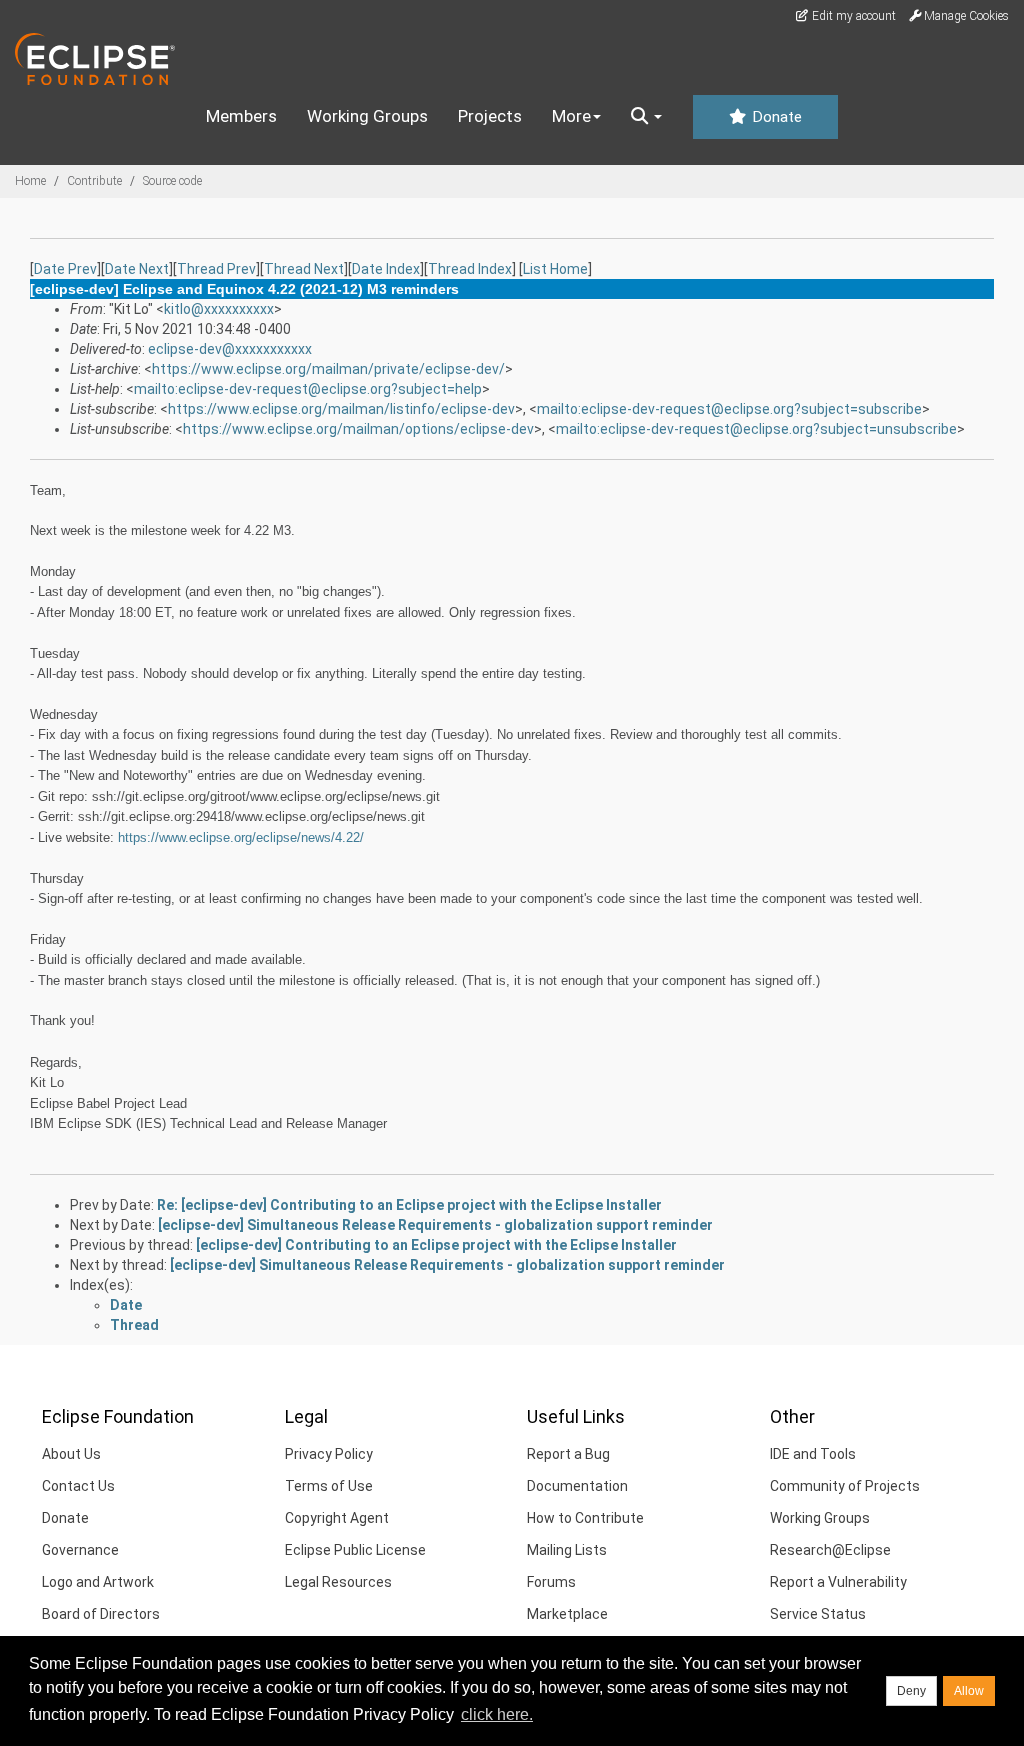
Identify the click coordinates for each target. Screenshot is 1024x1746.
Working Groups (367, 116)
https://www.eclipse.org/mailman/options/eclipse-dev (358, 429)
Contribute (94, 181)
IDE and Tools (813, 1454)
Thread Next (304, 269)
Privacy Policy (329, 1454)
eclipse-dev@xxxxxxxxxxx (230, 349)
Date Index (386, 269)
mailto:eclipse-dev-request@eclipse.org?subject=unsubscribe (756, 429)
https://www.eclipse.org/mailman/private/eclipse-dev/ (328, 369)
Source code (172, 181)
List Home (555, 269)
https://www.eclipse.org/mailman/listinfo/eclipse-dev (341, 409)
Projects (490, 116)
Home (30, 181)
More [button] (571, 116)
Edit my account (852, 16)
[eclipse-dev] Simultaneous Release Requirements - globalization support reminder (435, 1225)
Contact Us (78, 1486)
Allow (969, 1691)
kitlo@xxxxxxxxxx (219, 309)
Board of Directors (101, 1614)
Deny (911, 1691)
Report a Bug (568, 1454)
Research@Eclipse (830, 1550)
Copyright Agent (337, 1518)
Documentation (577, 1486)
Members (241, 116)
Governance (80, 1550)
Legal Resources (338, 1582)
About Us (71, 1454)
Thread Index (470, 269)
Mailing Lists (567, 1550)
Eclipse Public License (355, 1550)
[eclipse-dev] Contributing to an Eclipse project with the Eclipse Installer (436, 1245)
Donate (775, 117)
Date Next (137, 269)
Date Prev (65, 269)
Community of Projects (845, 1486)
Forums (551, 1582)
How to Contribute (585, 1518)
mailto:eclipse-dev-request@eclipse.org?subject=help (308, 389)
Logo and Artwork (98, 1582)
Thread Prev (216, 269)
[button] (646, 117)
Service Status (818, 1614)
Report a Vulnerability (838, 1582)
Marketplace (567, 1614)
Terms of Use (329, 1486)
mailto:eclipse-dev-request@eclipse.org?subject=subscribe (729, 409)
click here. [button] (497, 1714)
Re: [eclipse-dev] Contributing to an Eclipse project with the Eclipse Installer (409, 1205)
